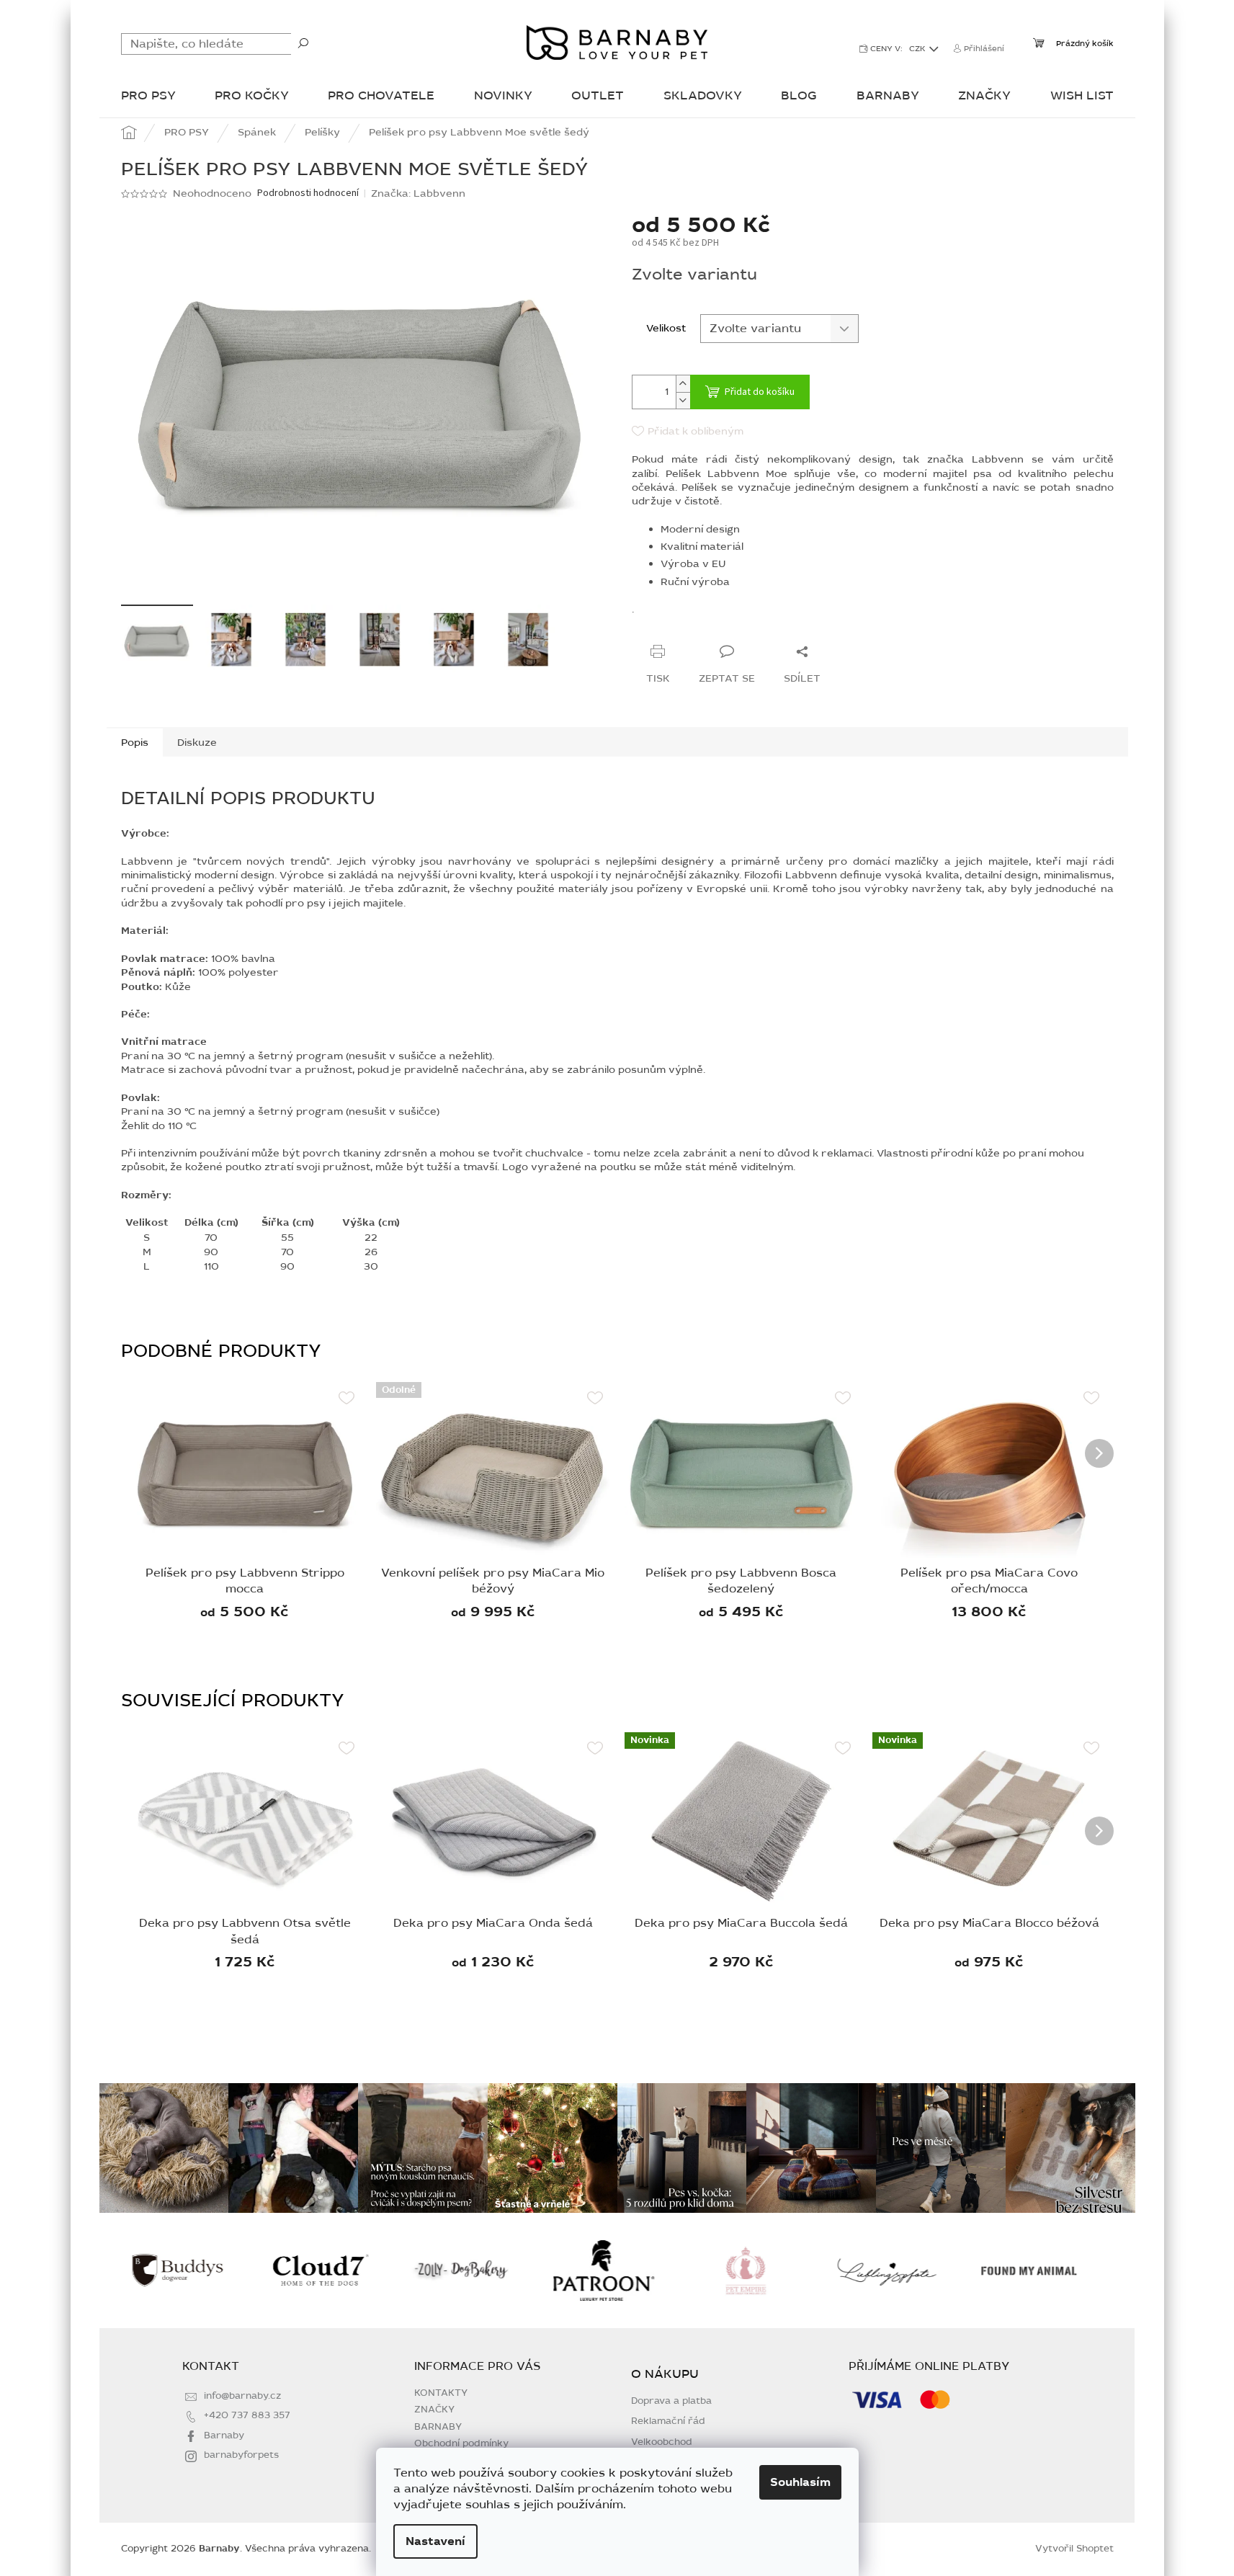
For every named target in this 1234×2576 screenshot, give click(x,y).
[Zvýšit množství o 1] (683, 384)
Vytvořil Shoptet (1074, 2549)
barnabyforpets (241, 2455)
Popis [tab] (135, 743)
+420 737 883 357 (247, 2415)
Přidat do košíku (760, 392)
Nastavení (435, 2541)
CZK (918, 49)
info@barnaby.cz (242, 2396)
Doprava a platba (671, 2401)
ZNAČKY (434, 2410)
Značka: (418, 193)
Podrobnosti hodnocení (308, 193)
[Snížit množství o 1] (683, 400)
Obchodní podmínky (461, 2443)
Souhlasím (800, 2482)
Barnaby (224, 2435)
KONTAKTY (441, 2393)
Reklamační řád (668, 2421)
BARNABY (438, 2427)
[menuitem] (148, 97)
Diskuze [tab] (197, 743)
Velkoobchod (662, 2442)
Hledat (303, 43)
